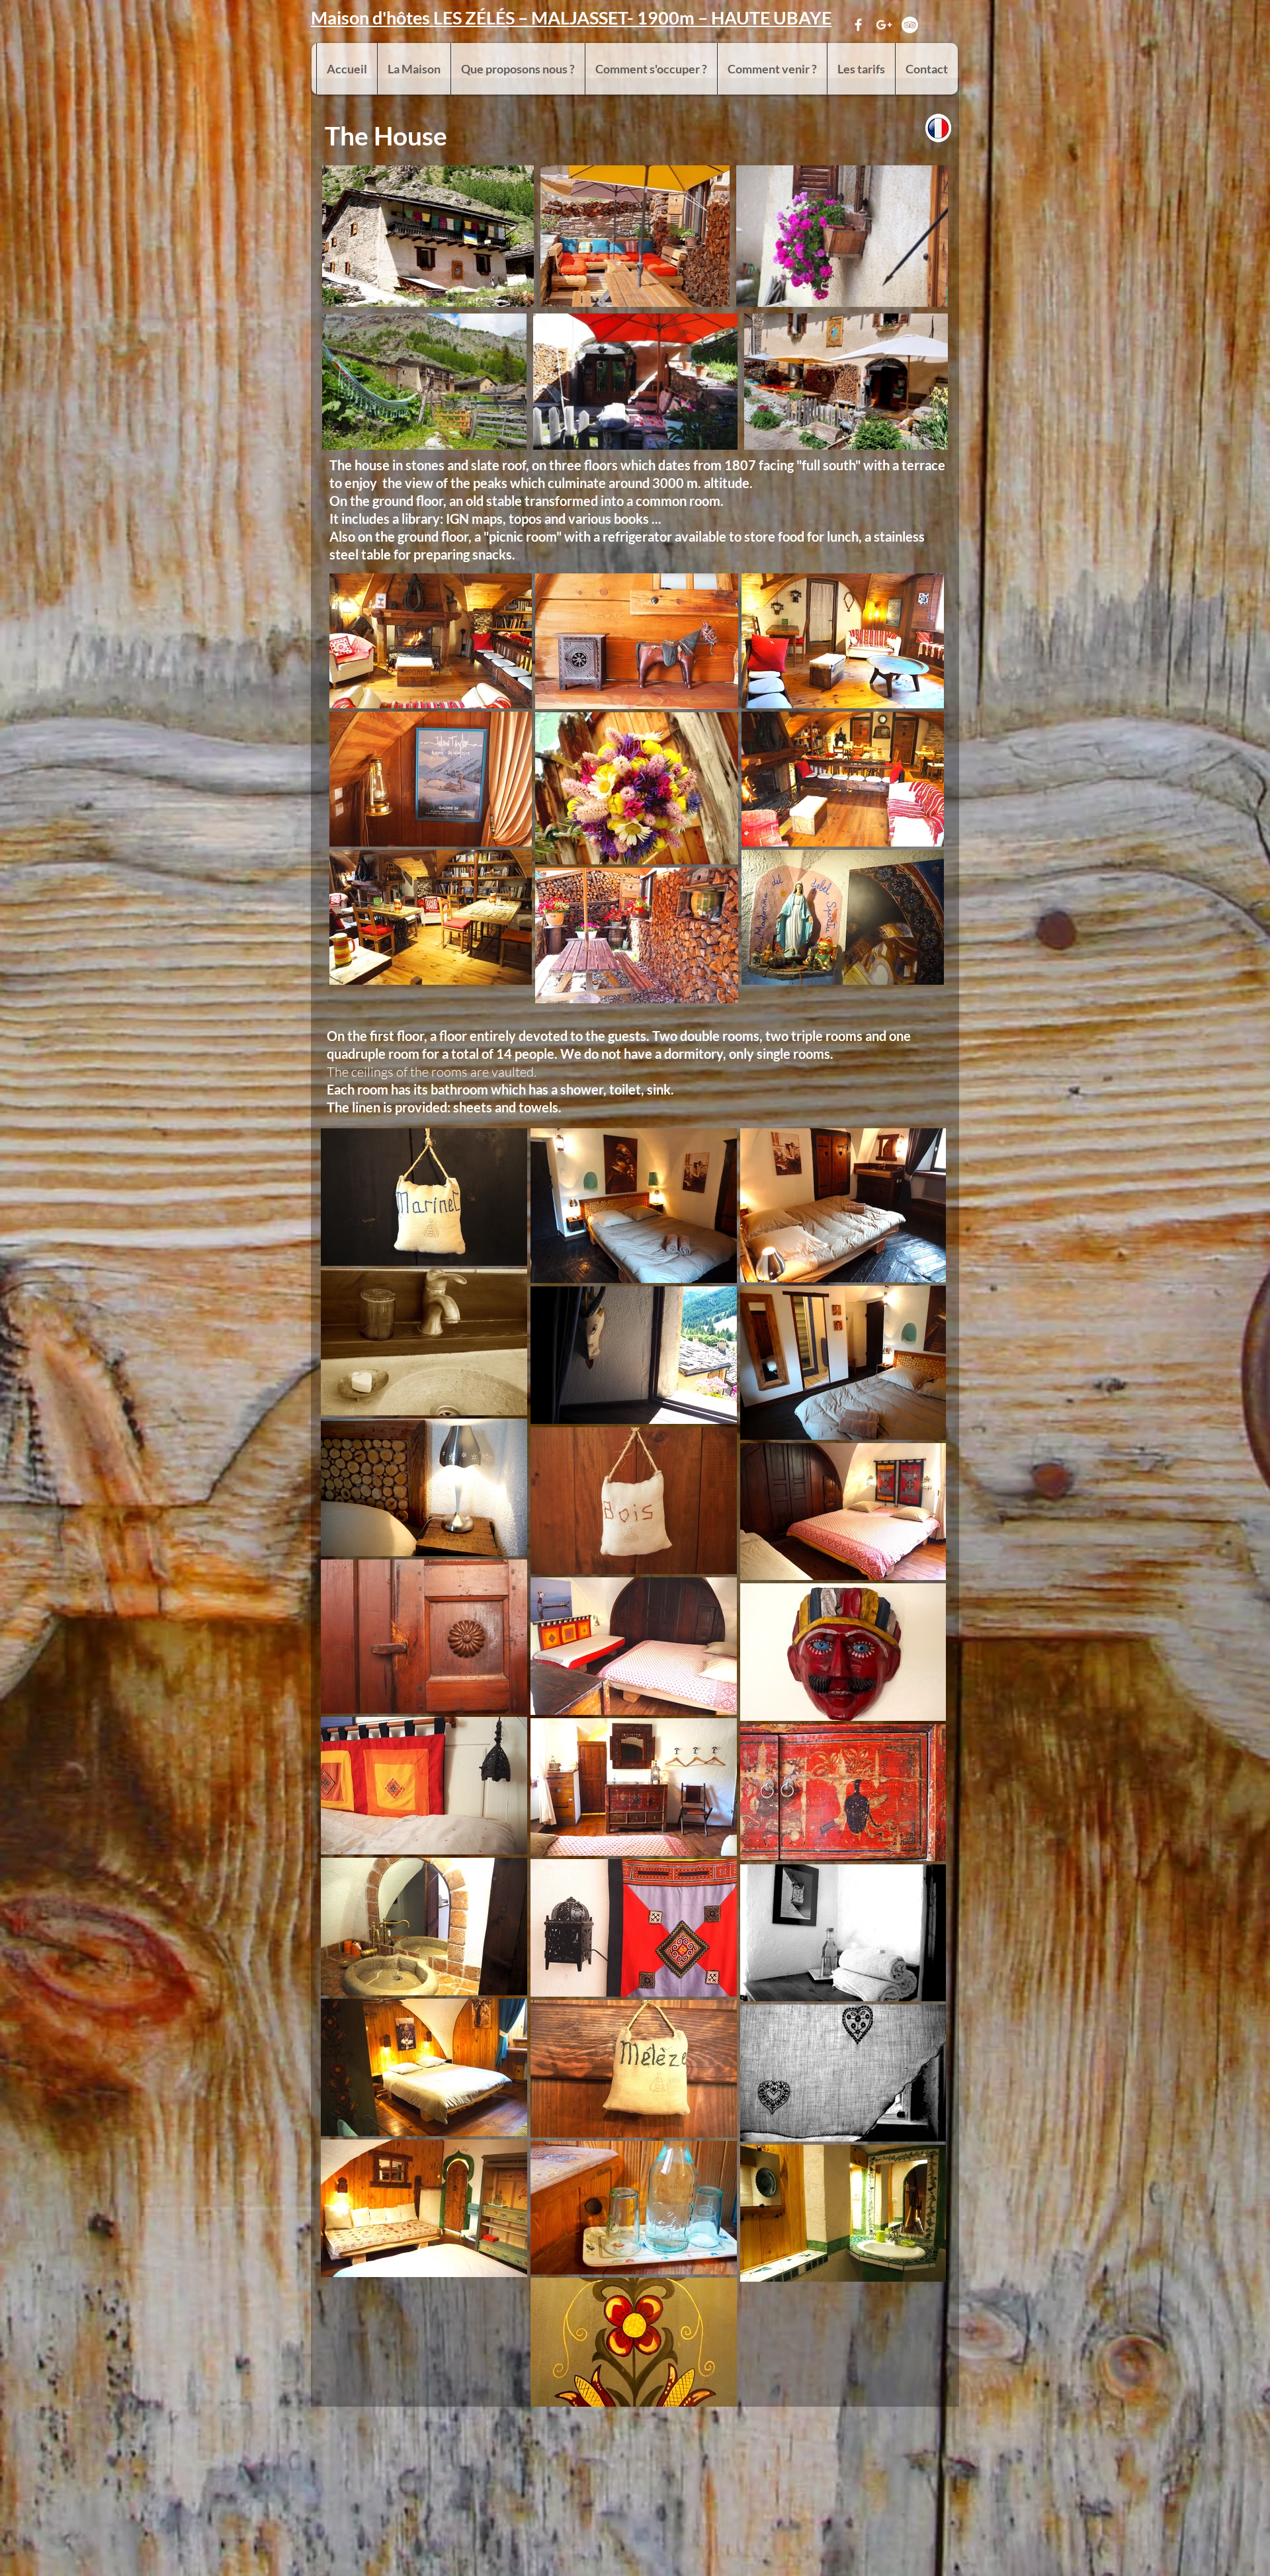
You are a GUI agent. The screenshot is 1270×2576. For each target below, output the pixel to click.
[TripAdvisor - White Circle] (910, 25)
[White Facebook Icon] (858, 25)
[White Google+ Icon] (884, 25)
